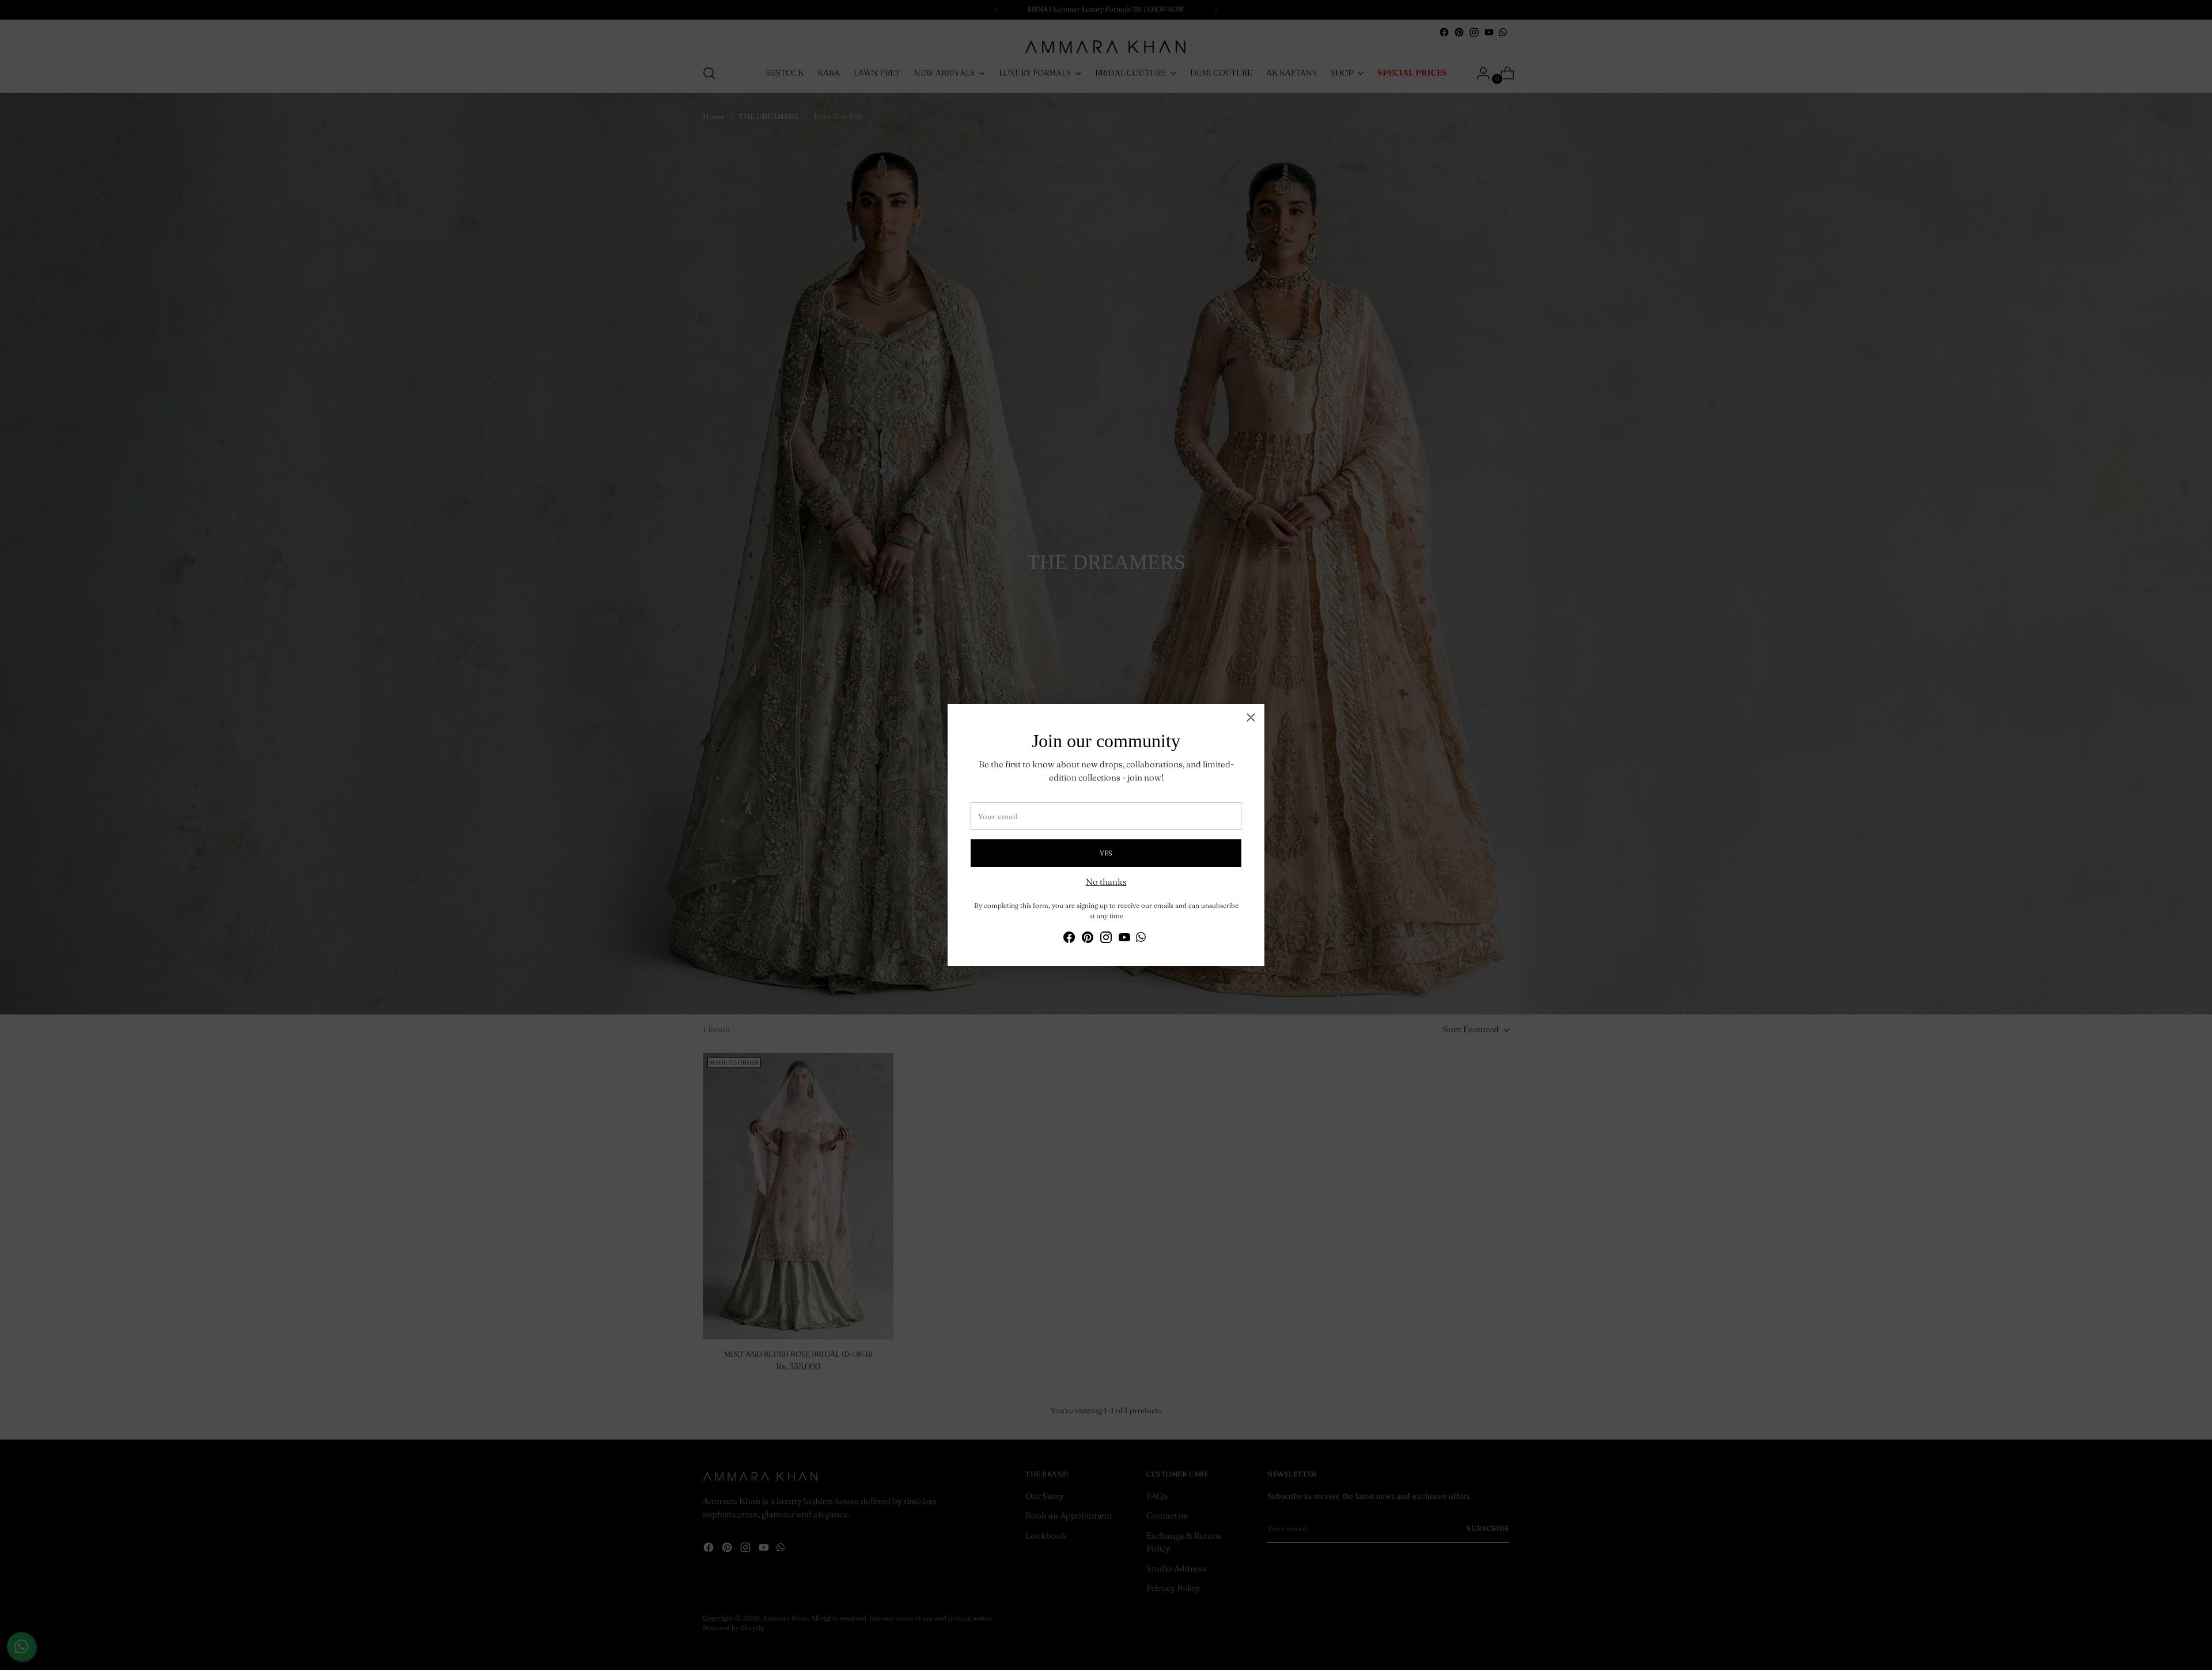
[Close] (1251, 717)
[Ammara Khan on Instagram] (1106, 939)
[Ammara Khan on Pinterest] (1088, 939)
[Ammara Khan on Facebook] (1069, 939)
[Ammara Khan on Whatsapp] (1141, 939)
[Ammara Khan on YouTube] (1124, 939)
